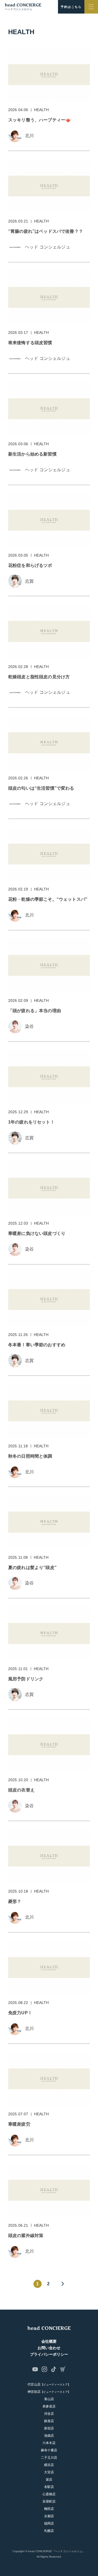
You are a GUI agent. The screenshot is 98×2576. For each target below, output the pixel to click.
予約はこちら (71, 7)
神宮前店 (49, 2392)
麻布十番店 (49, 2450)
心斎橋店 (49, 2494)
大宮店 (49, 2472)
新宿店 (49, 2428)
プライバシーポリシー (49, 2354)
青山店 (49, 2399)
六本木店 (49, 2443)
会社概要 (49, 2341)
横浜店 (49, 2465)
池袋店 (49, 2436)
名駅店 (49, 2487)
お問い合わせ (49, 2348)
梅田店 (49, 2509)
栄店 (49, 2480)
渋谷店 (49, 2414)
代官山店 (49, 2384)
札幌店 (49, 2531)
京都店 (49, 2516)
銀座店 (49, 2421)
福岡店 (49, 2523)
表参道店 (49, 2406)
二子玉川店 (49, 2458)
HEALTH (42, 110)
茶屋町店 (49, 2501)
